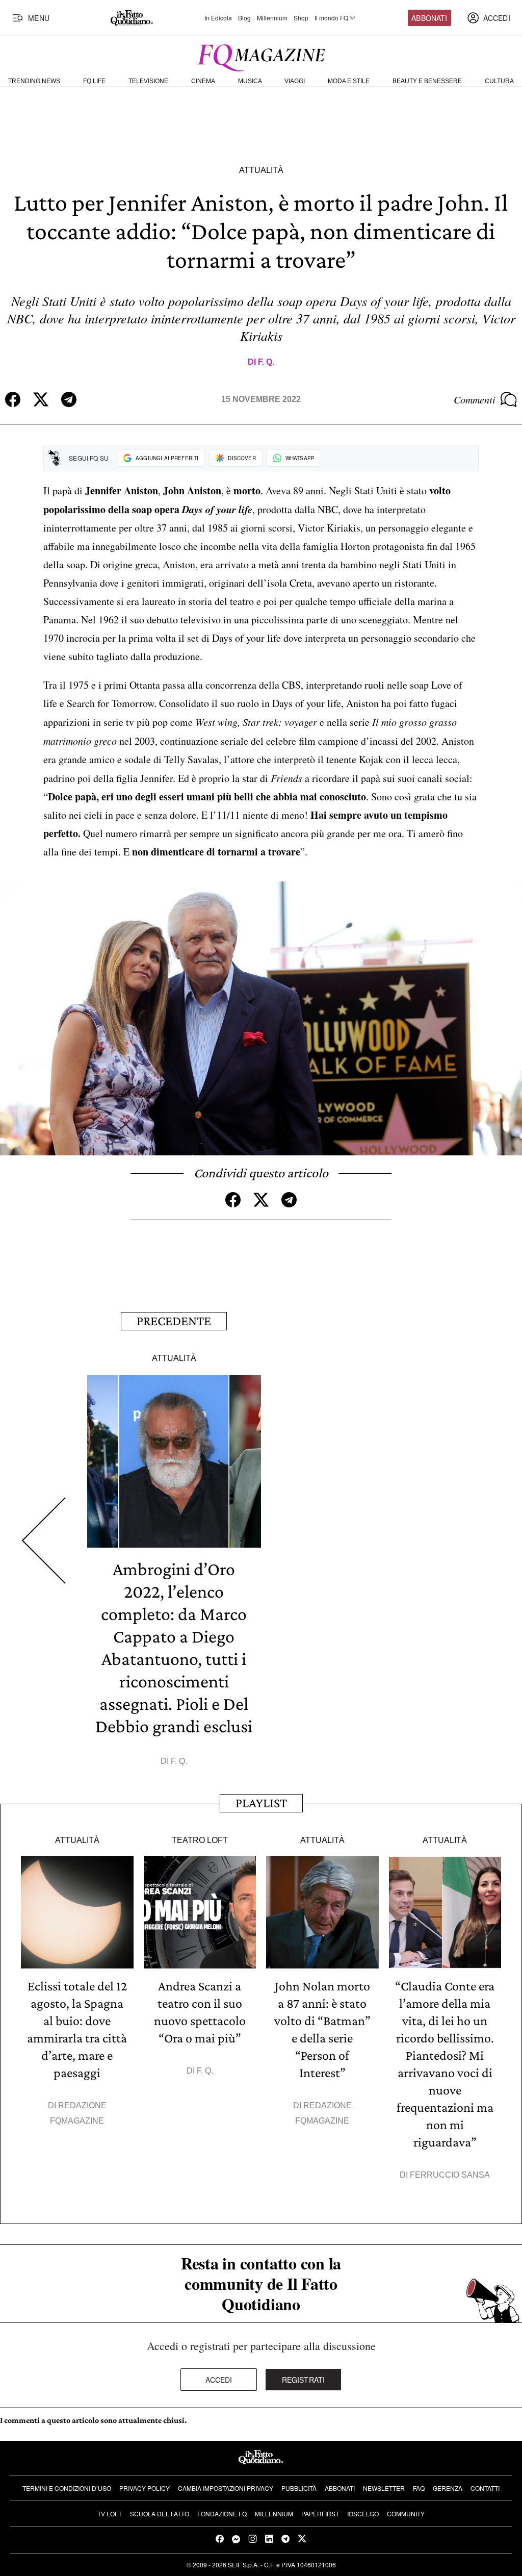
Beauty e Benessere (427, 81)
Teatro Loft (200, 1840)
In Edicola (218, 18)
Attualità (261, 170)
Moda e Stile (349, 81)
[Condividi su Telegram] (69, 399)
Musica (250, 81)
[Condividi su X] (41, 399)
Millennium (272, 18)
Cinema (203, 81)
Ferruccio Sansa (450, 2175)
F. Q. (266, 362)
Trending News (34, 81)
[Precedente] (44, 1540)
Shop (301, 18)
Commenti (475, 399)
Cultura (499, 81)
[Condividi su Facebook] (13, 399)
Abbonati (429, 18)
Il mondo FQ (331, 18)
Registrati (304, 2380)
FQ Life (94, 81)
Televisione (148, 81)
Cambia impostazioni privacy (226, 2488)
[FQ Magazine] (261, 56)
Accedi (219, 2380)
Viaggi (295, 81)
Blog (244, 18)
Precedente (174, 1321)
